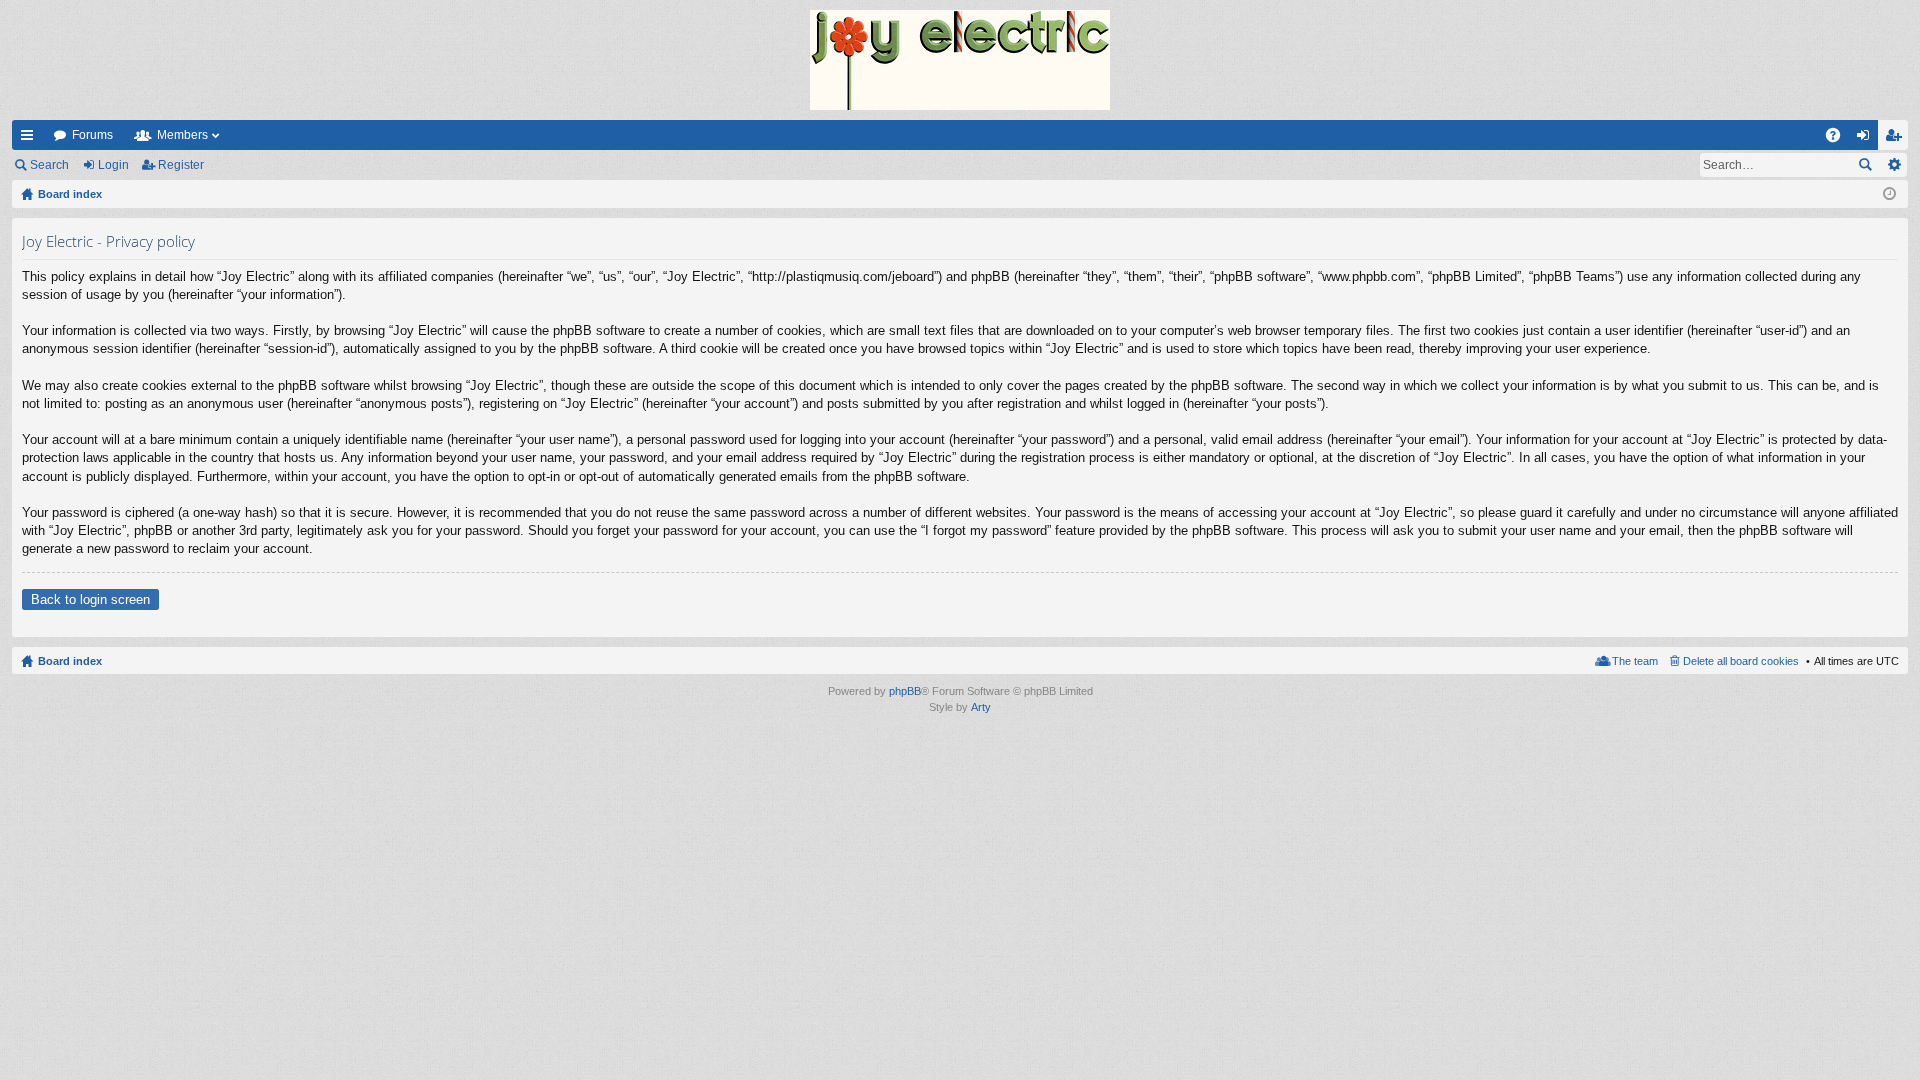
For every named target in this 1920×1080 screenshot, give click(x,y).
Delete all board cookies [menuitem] (1741, 661)
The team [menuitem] (1635, 661)
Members (182, 135)
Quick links (31, 139)
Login (113, 165)
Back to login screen (90, 599)
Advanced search (1893, 165)
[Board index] (960, 60)
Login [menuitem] (1867, 139)
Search (49, 165)
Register (181, 165)
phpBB (905, 691)
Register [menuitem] (1897, 139)
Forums (92, 135)
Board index (70, 661)
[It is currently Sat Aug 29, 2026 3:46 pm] (1889, 194)
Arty (981, 707)
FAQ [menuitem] (1839, 139)
